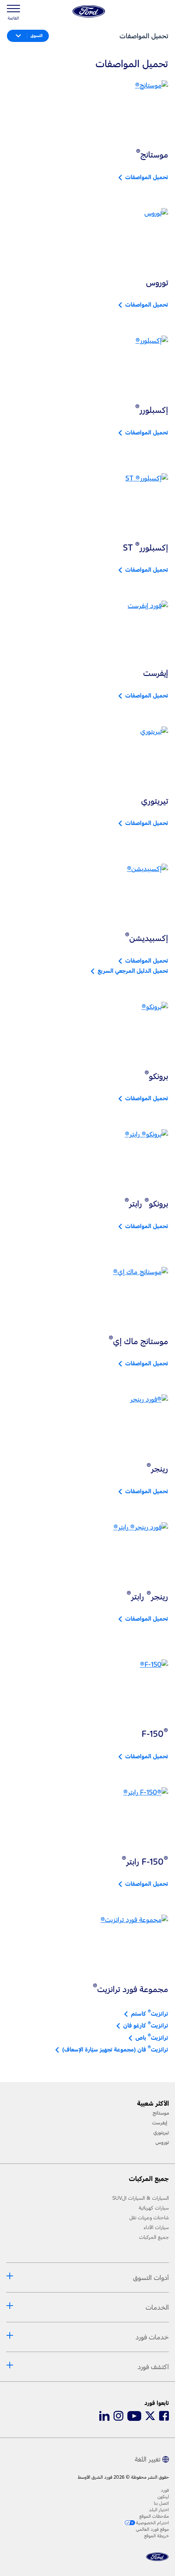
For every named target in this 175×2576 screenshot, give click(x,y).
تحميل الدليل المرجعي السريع (131, 971)
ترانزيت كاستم (148, 2013)
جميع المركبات (154, 2237)
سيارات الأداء (156, 2227)
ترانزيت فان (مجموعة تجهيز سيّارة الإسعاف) (114, 2049)
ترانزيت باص (150, 2037)
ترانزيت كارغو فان (144, 2025)
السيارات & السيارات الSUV (141, 2198)
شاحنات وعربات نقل (149, 2218)
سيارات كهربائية (154, 2208)
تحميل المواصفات (145, 177)
